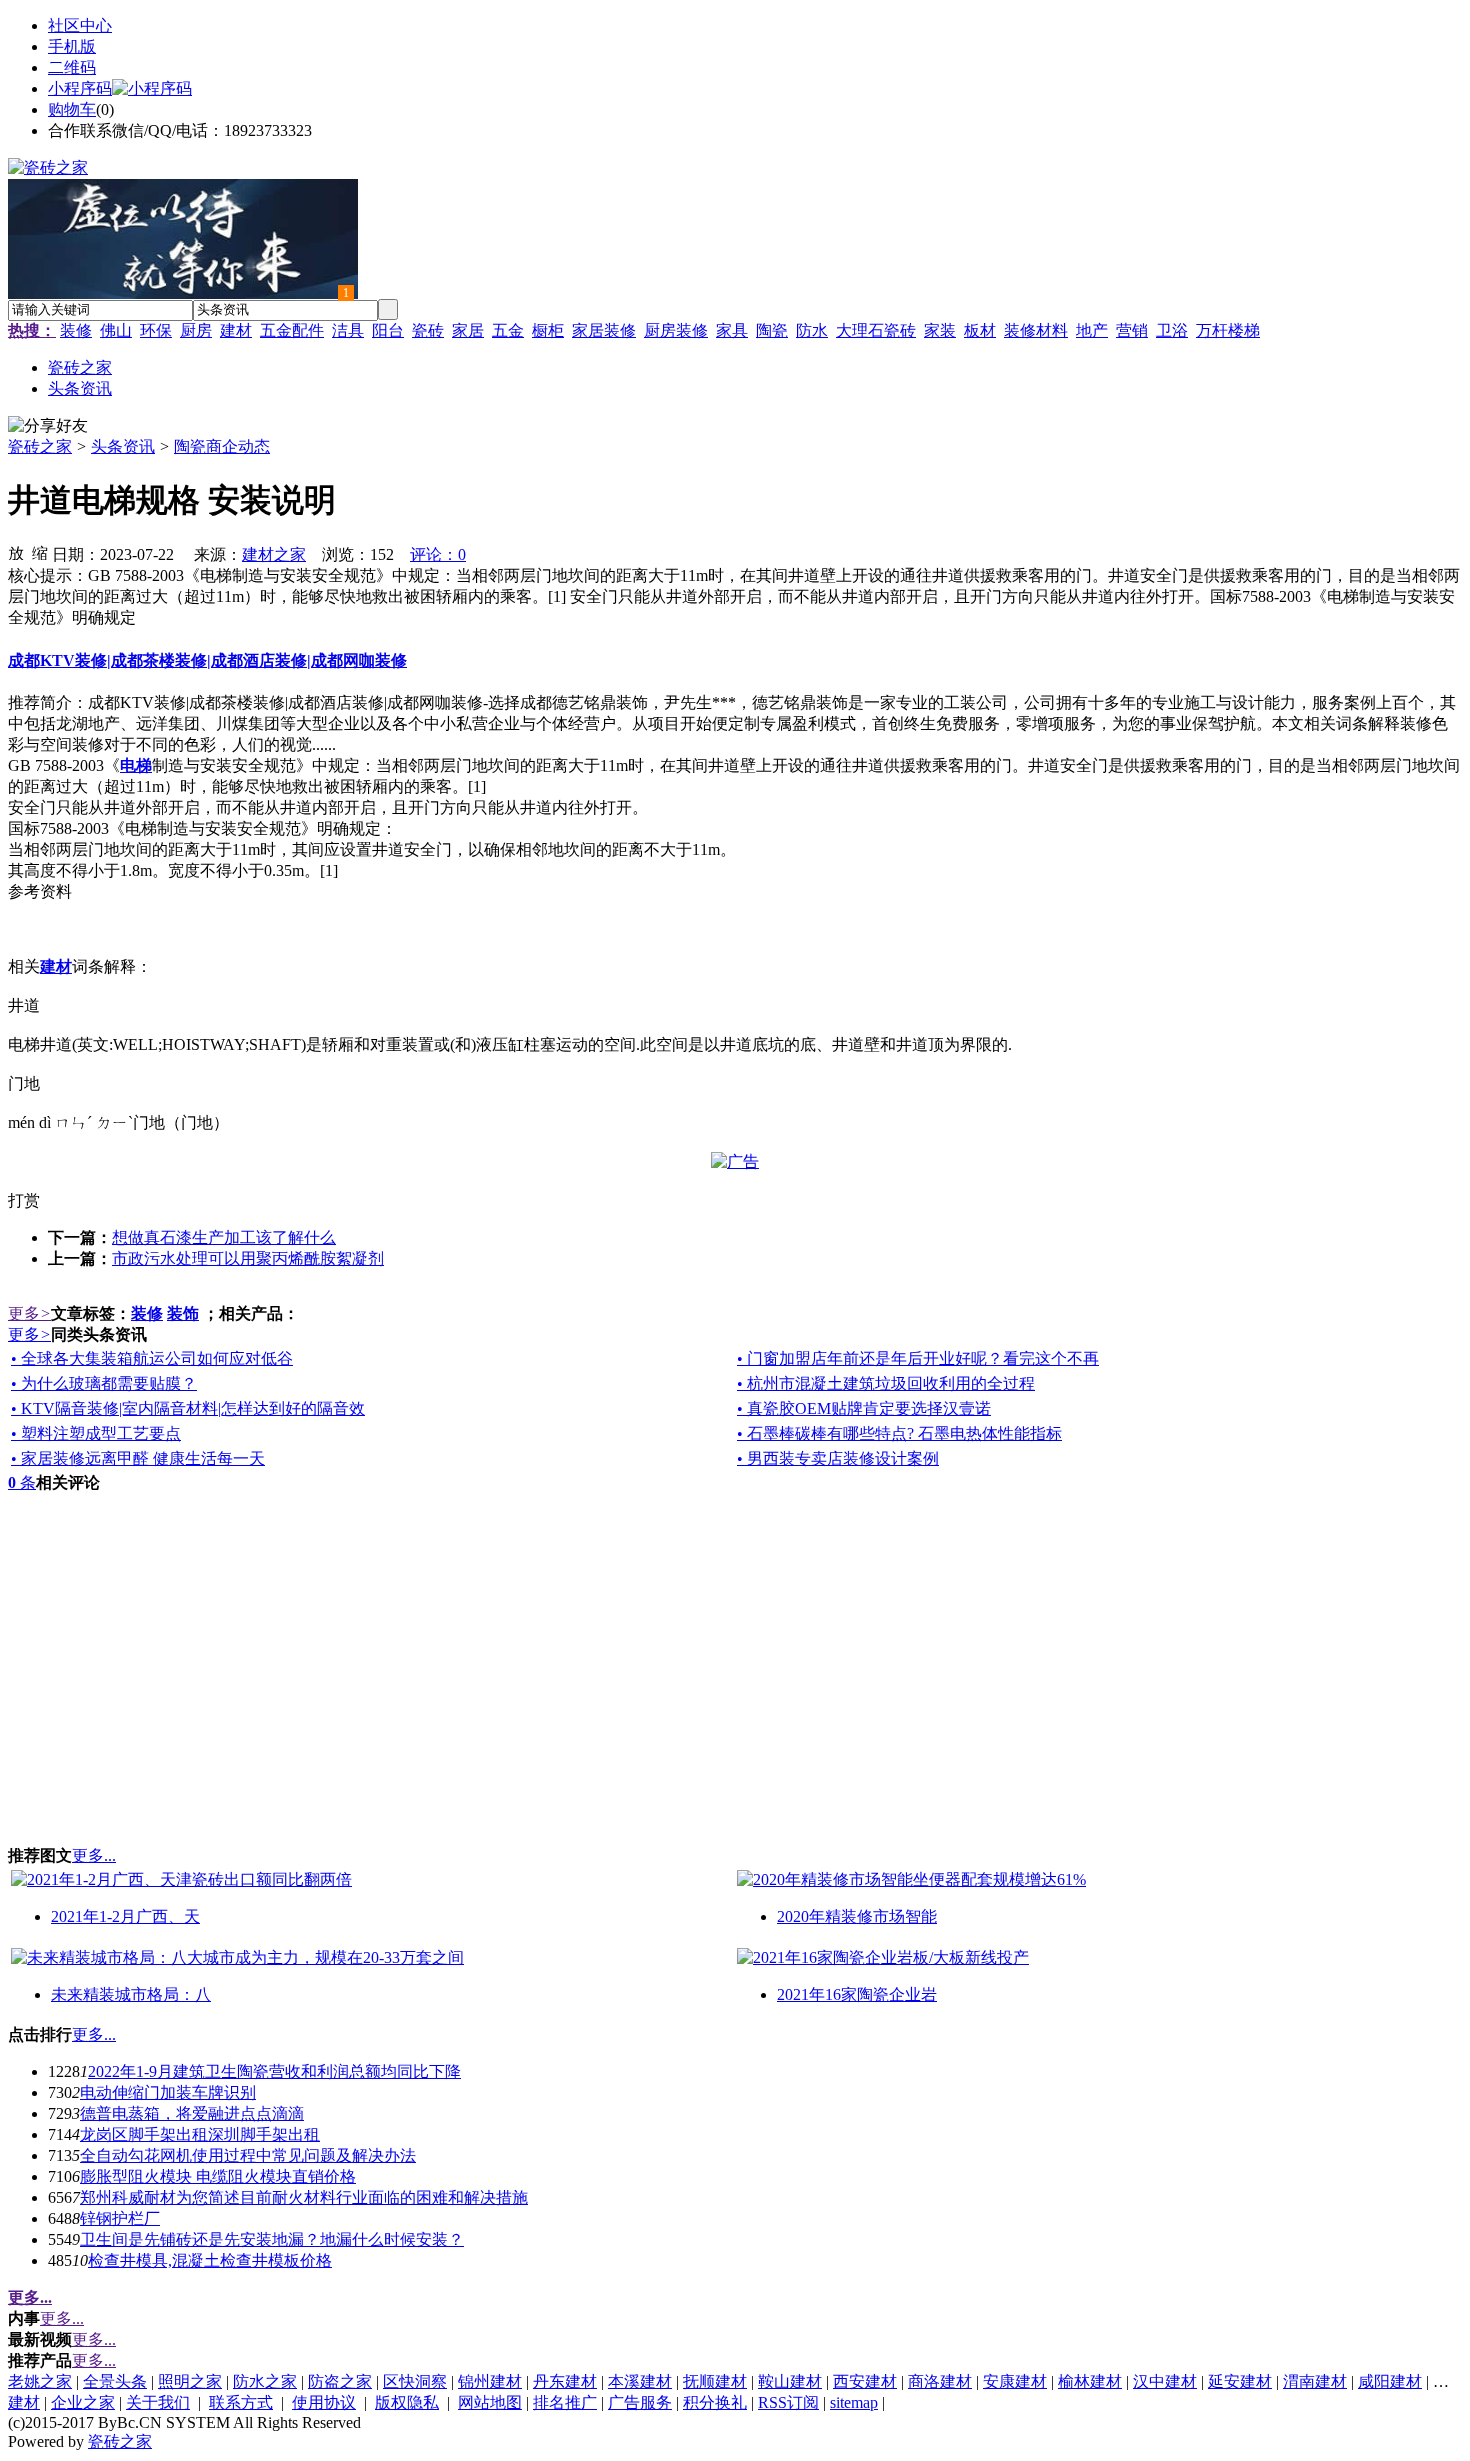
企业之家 (83, 2402)
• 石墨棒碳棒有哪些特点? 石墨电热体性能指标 (899, 1433)
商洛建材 (940, 2381)
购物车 (72, 109)
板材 (980, 330)
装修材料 (1036, 330)
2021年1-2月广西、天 (125, 1916)
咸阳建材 (1390, 2381)
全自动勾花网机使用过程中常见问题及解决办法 (248, 2155)
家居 (468, 330)
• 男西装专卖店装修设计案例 (838, 1458)
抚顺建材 (715, 2381)
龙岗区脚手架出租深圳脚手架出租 (200, 2134)
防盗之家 (340, 2381)
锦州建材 (490, 2381)
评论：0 (438, 554)
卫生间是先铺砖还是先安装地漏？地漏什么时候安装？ (272, 2239)
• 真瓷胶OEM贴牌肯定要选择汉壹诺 (864, 1408)
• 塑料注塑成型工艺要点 (96, 1433)
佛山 (116, 330)
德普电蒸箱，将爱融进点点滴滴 (192, 2113)
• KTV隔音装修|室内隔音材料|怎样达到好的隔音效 (188, 1408)
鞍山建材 (790, 2381)
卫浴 (1172, 330)
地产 (1092, 330)
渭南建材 (1315, 2381)
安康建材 (1015, 2381)
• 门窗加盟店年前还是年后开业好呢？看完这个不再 (918, 1358)
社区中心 (80, 25)
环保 (156, 330)
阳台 (388, 330)
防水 (812, 330)
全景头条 (115, 2381)
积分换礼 (715, 2402)
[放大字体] (16, 552)
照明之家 (190, 2381)
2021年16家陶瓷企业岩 (857, 1994)
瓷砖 (428, 330)
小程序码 (80, 88)
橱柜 (548, 330)
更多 (29, 1313)
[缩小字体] (40, 552)
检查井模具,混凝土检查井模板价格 (210, 2260)
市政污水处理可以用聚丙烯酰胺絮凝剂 (248, 1258)
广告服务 (640, 2402)
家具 (732, 330)
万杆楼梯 (1228, 330)
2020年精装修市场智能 (857, 1916)
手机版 (72, 46)
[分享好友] (48, 426)
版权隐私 (407, 2402)
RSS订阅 (788, 2402)
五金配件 (292, 330)
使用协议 (324, 2402)
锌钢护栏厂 (120, 2218)
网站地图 (490, 2402)
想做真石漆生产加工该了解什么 (224, 1237)
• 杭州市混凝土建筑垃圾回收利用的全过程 (886, 1383)
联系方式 (241, 2402)
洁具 (348, 330)
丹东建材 (565, 2381)
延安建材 (1240, 2381)
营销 (1132, 330)
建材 (236, 330)
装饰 (183, 1313)
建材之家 (274, 554)
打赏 (24, 1200)
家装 (940, 330)
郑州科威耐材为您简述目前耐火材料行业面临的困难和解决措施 (304, 2197)
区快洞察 (415, 2381)
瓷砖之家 (40, 446)
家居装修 (604, 330)
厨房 (196, 330)
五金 (508, 330)
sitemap (854, 2402)
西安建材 (865, 2381)
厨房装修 (676, 330)
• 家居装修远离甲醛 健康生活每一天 (138, 1458)
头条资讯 (123, 446)
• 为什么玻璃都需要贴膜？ (104, 1383)
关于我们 (158, 2402)
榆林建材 (1090, 2381)
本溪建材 (640, 2381)
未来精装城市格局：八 (131, 1994)
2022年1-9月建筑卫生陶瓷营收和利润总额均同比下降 (274, 2071)
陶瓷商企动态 (222, 446)
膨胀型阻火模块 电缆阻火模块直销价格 (218, 2176)
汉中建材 (1165, 2381)
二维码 (72, 67)
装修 (76, 330)
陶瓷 (772, 330)
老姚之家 (40, 2381)
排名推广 (565, 2402)
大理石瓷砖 (876, 330)
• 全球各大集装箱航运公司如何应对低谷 (152, 1358)
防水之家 (265, 2381)
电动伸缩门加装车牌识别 (168, 2092)
